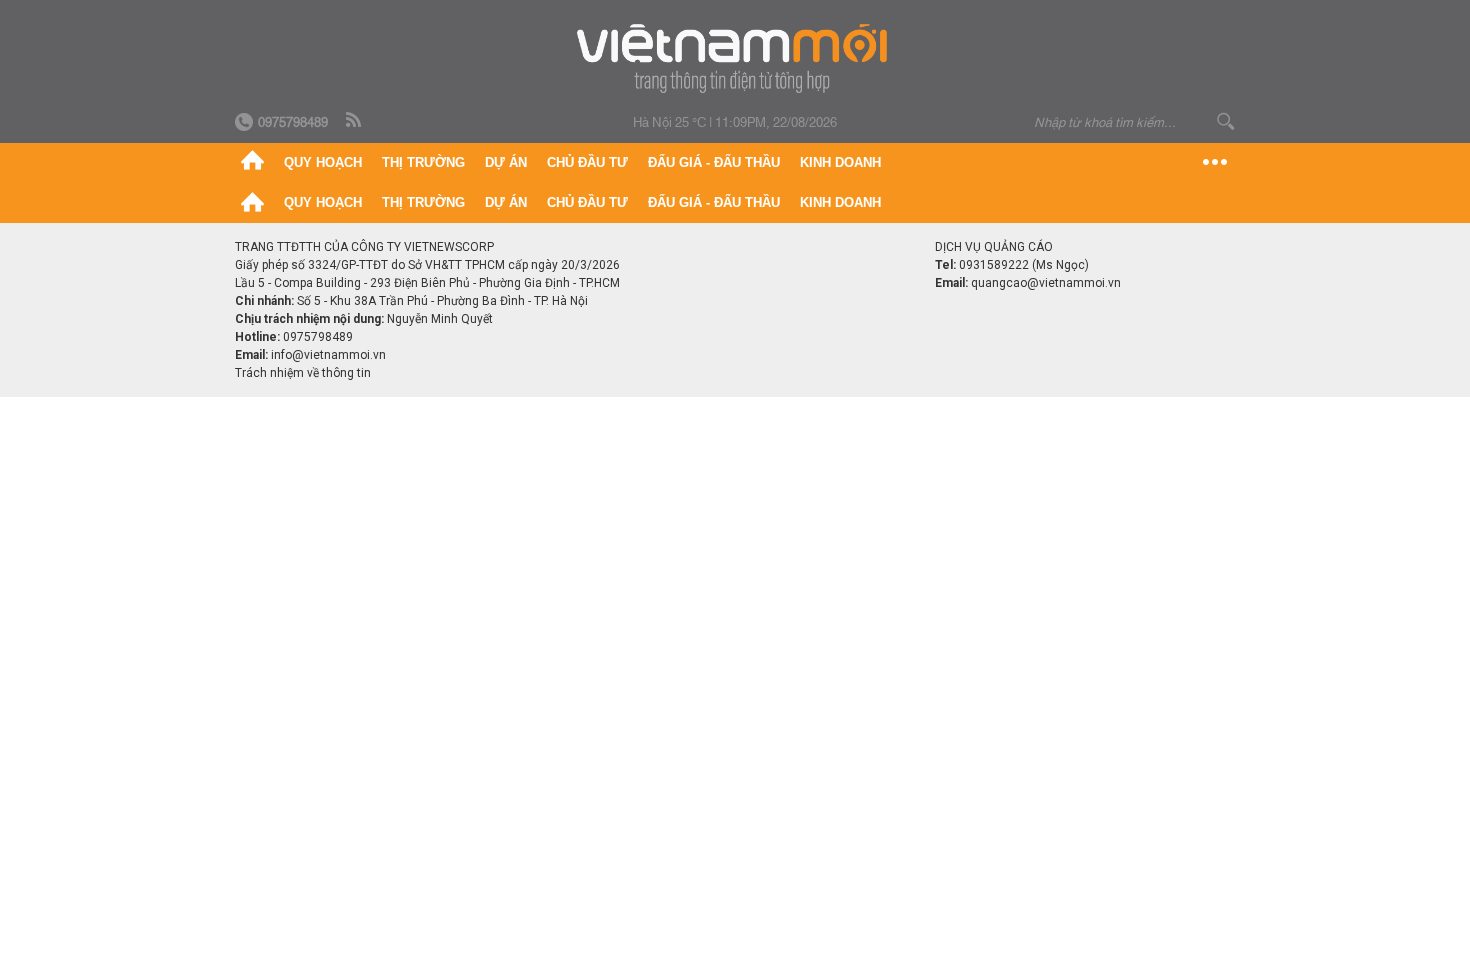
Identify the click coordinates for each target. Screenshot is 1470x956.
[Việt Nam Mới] (735, 58)
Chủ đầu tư (587, 162)
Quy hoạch (323, 162)
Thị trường (423, 162)
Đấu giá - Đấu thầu (714, 162)
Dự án (506, 162)
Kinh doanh (840, 162)
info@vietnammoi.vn (328, 355)
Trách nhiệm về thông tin (303, 373)
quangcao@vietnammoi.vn (1046, 283)
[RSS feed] (355, 121)
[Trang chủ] (252, 163)
